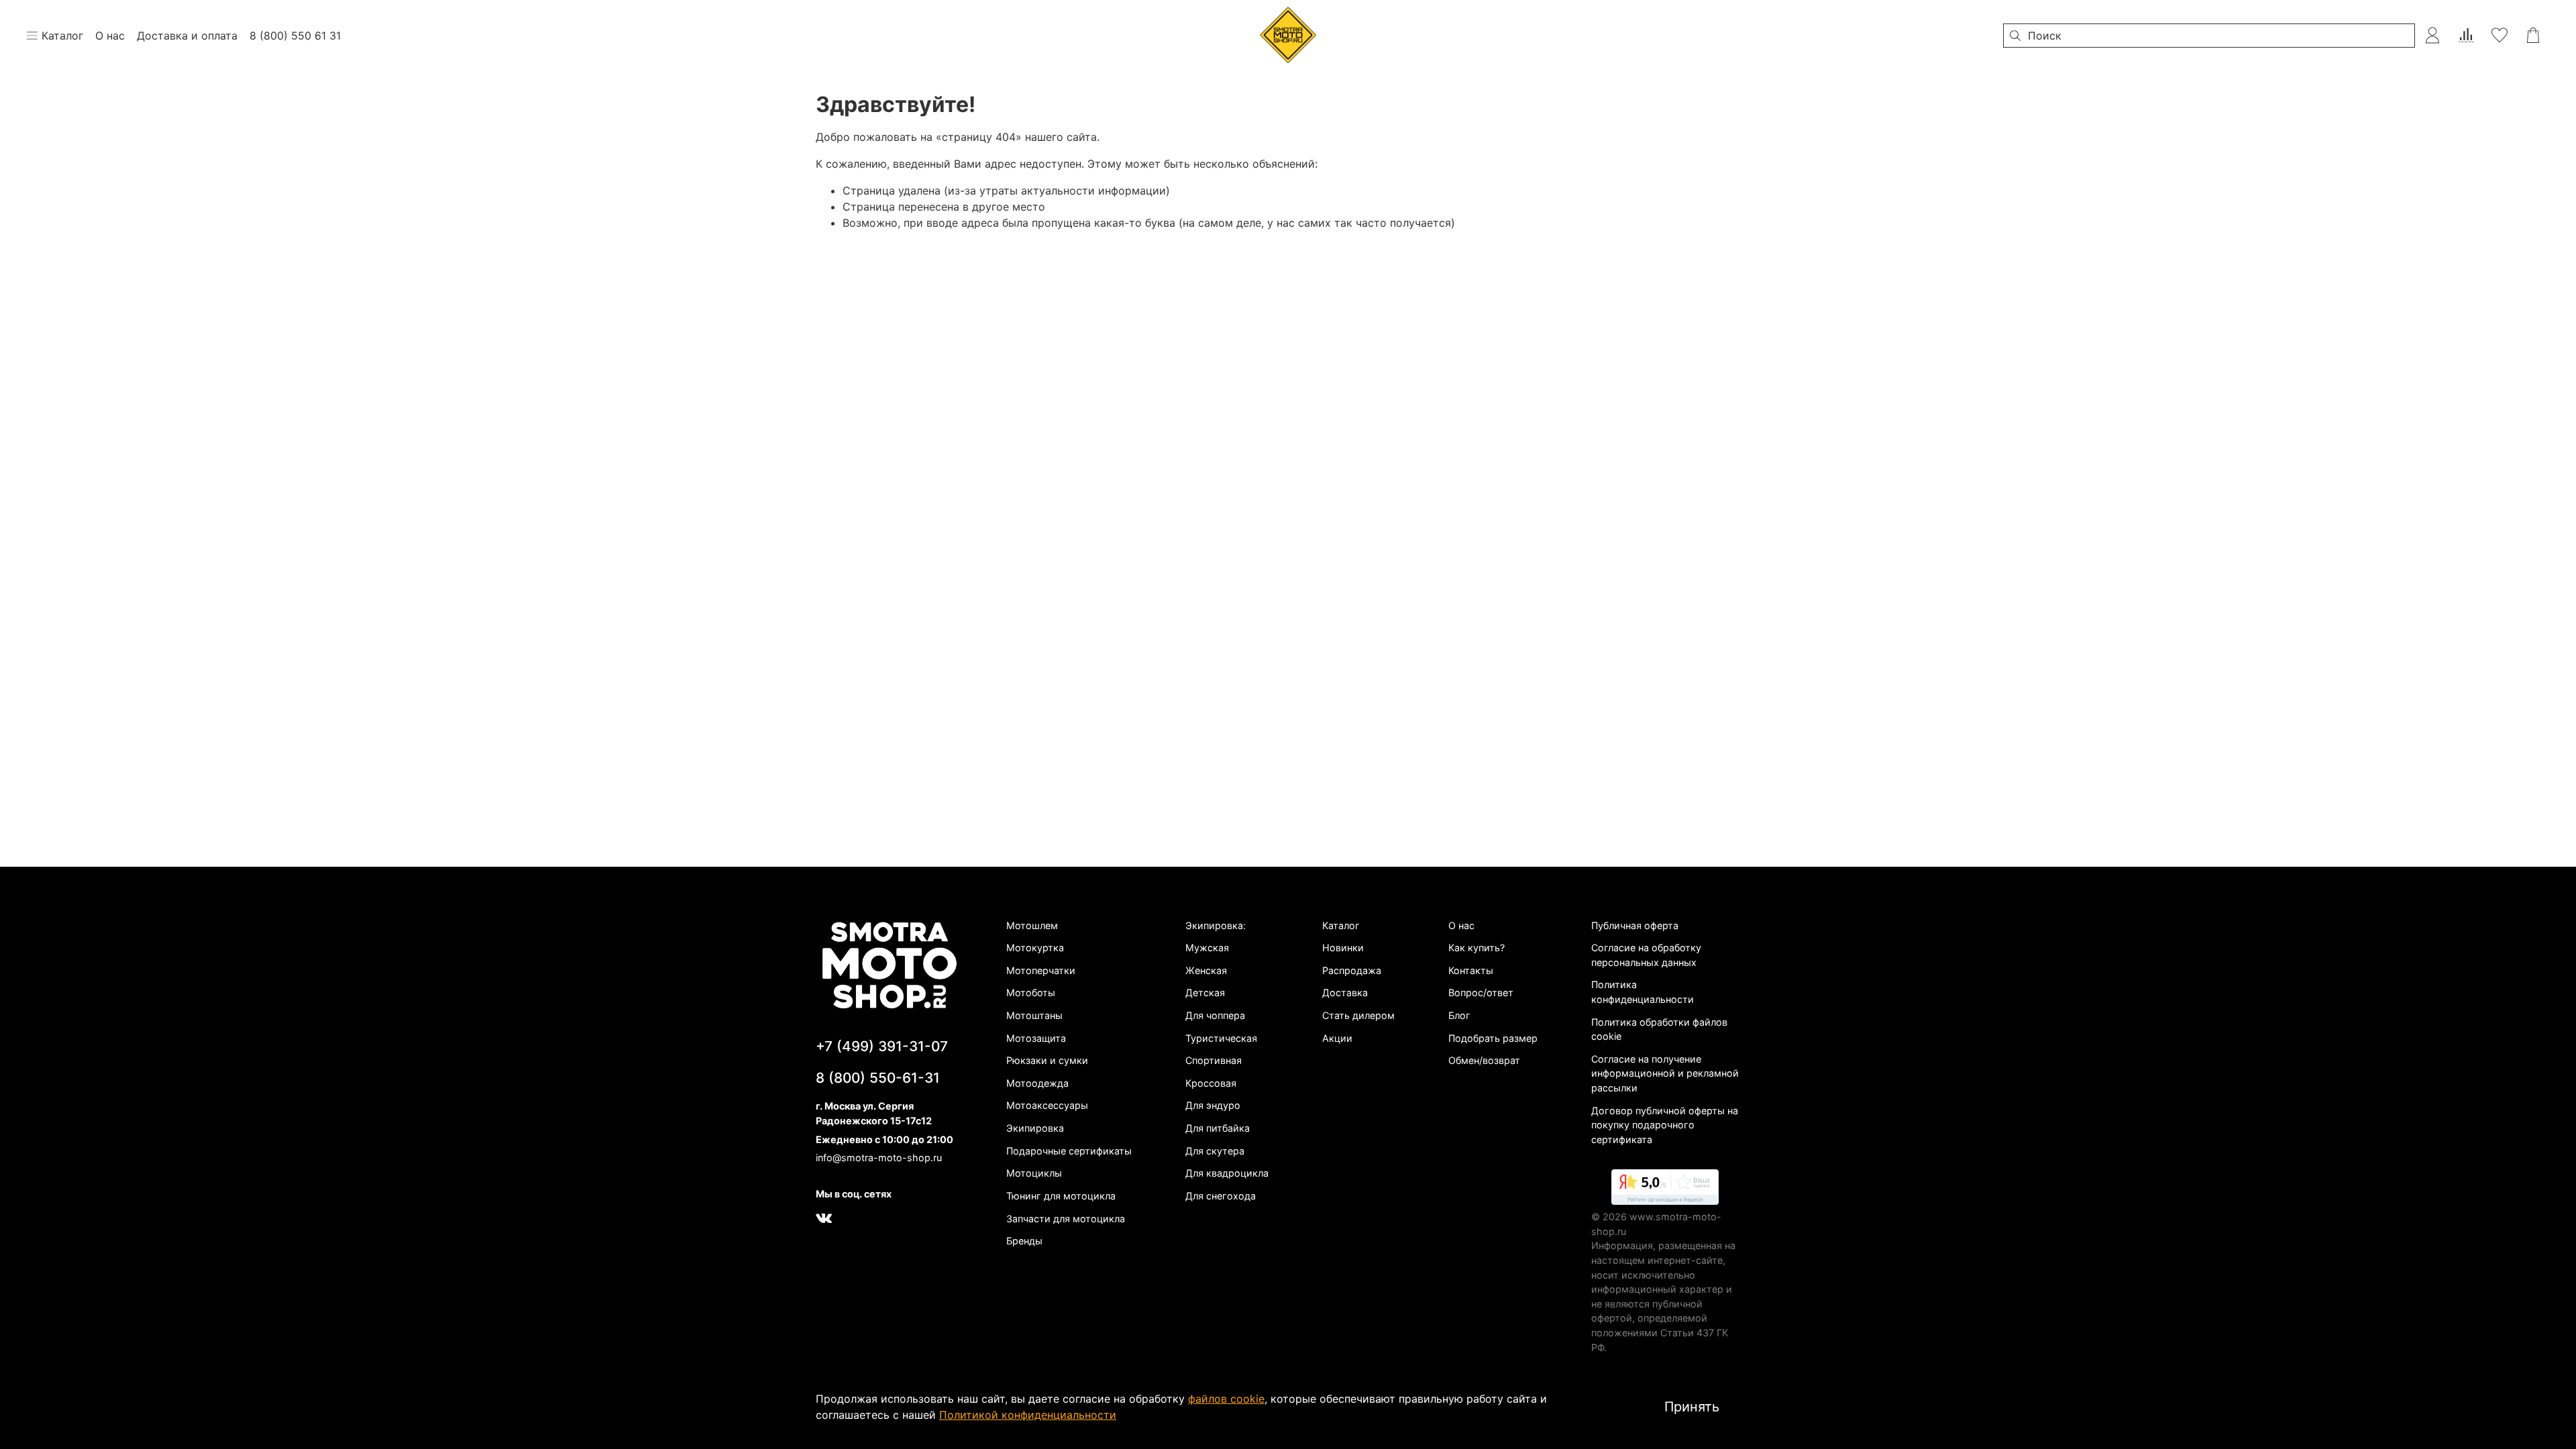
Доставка (1345, 992)
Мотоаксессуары (1047, 1105)
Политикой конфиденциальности (1028, 1415)
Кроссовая (1211, 1083)
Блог (1459, 1015)
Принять (1692, 1407)
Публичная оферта (1635, 925)
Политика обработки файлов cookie (1659, 1029)
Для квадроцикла (1227, 1173)
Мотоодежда (1037, 1083)
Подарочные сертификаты (1069, 1151)
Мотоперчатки (1041, 970)
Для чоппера (1215, 1015)
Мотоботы (1031, 992)
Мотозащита (1036, 1038)
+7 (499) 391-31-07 (882, 1046)
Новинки (1343, 948)
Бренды (1024, 1241)
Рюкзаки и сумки (1047, 1060)
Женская (1206, 970)
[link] (1665, 1189)
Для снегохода (1221, 1196)
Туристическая (1221, 1038)
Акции (1337, 1038)
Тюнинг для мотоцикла (1061, 1196)
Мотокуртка (1035, 948)
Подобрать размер (1493, 1038)
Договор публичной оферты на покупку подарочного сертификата (1665, 1125)
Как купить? (1477, 948)
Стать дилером (1358, 1015)
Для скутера (1215, 1151)
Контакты (1471, 970)
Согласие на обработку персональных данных (1646, 955)
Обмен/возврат (1484, 1060)
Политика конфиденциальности (1643, 992)
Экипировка (1035, 1128)
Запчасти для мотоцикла (1066, 1219)
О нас (1461, 925)
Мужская (1207, 948)
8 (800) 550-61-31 (878, 1078)
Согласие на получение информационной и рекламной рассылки (1665, 1073)
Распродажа (1352, 970)
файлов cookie (1226, 1399)
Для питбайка (1218, 1128)
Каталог (1341, 925)
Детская (1205, 992)
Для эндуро (1213, 1105)
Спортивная (1214, 1060)
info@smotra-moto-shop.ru (879, 1158)
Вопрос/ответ (1481, 992)
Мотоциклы (1034, 1173)
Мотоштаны (1034, 1015)
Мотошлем (1032, 925)
